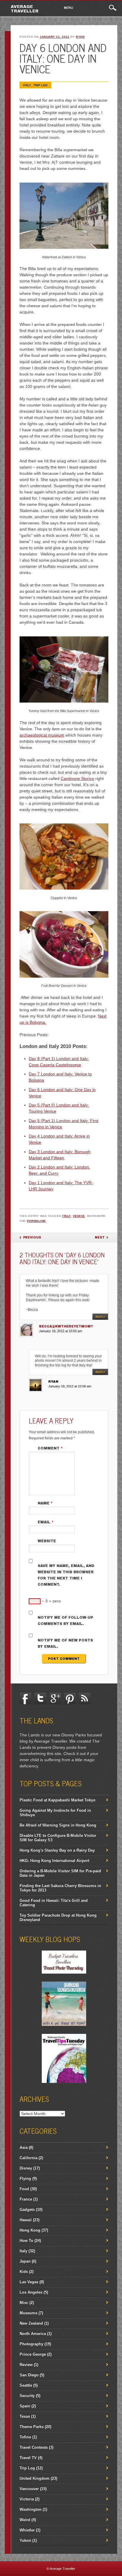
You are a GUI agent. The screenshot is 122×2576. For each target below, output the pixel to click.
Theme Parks (32, 2427)
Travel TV (28, 2458)
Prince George (33, 2354)
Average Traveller (25, 9)
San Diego (29, 2375)
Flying (25, 2178)
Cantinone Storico (77, 779)
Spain (25, 2406)
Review (26, 2365)
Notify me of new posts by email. (65, 1643)
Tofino (25, 2437)
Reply (100, 1317)
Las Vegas (29, 2282)
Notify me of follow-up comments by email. (65, 1621)
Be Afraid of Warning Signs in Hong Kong (58, 1825)
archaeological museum (42, 735)
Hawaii (26, 2220)
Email (46, 1522)
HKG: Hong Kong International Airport (54, 1861)
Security (27, 2396)
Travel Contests (34, 2447)
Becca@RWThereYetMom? (66, 1326)
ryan (80, 37)
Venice (79, 1216)
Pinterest (70, 1698)
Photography (31, 2344)
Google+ (55, 1698)
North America (33, 2334)
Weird (25, 2520)
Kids (24, 2272)
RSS (85, 1698)
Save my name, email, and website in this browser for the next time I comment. (66, 1575)
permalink (36, 1221)
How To (26, 2241)
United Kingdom (34, 2478)
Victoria (27, 2499)
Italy (27, 85)
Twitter (40, 1698)
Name (45, 1503)
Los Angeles (31, 2292)
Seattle (26, 2385)
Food (24, 2189)
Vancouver (29, 2489)
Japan (25, 2261)
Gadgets (27, 2209)
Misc (24, 2303)
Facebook (25, 1698)
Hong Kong (30, 2230)
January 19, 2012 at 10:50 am (61, 1331)
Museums (28, 2313)
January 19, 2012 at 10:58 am (70, 1386)
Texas (25, 2416)
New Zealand (31, 2323)
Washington (30, 2509)
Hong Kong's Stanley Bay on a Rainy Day (57, 1850)
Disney (26, 2168)
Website (47, 1541)
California (28, 2158)
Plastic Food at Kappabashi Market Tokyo (57, 1800)
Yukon (25, 2540)
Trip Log (41, 85)
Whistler (27, 2530)
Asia (24, 2147)
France (26, 2199)
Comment (50, 1448)
